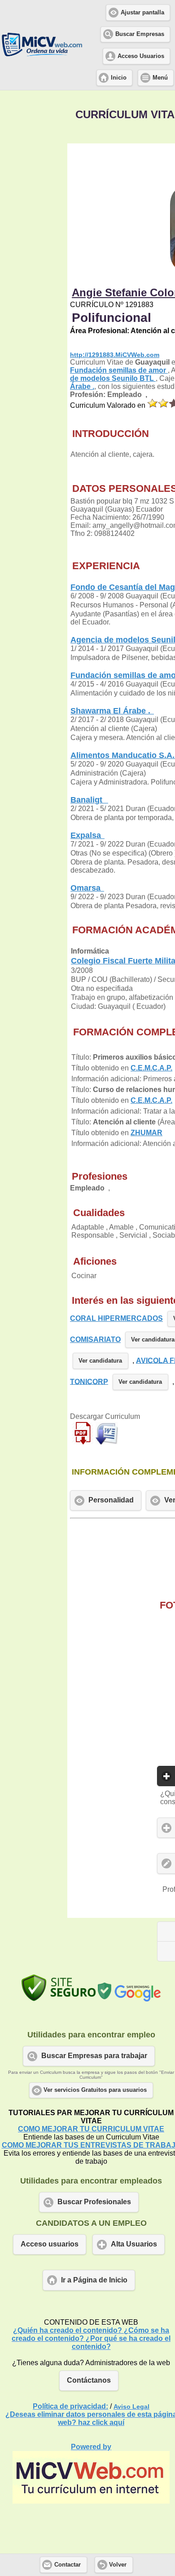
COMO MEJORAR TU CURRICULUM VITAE (91, 2129)
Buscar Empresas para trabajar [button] (94, 2056)
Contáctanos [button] (89, 2380)
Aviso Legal (131, 2407)
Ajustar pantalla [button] (142, 13)
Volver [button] (118, 2565)
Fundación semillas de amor (119, 370)
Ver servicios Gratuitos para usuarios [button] (95, 2090)
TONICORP (89, 1381)
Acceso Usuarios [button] (141, 56)
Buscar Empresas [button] (140, 34)
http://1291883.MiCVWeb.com (115, 355)
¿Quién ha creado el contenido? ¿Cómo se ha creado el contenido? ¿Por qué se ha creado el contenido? (91, 2338)
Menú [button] (160, 78)
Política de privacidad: (70, 2406)
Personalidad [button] (111, 1500)
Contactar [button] (68, 2565)
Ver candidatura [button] (100, 1361)
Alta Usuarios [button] (134, 2244)
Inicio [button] (119, 78)
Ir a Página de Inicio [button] (94, 2280)
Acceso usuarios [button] (50, 2244)
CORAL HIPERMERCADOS (116, 1318)
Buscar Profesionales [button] (94, 2202)
